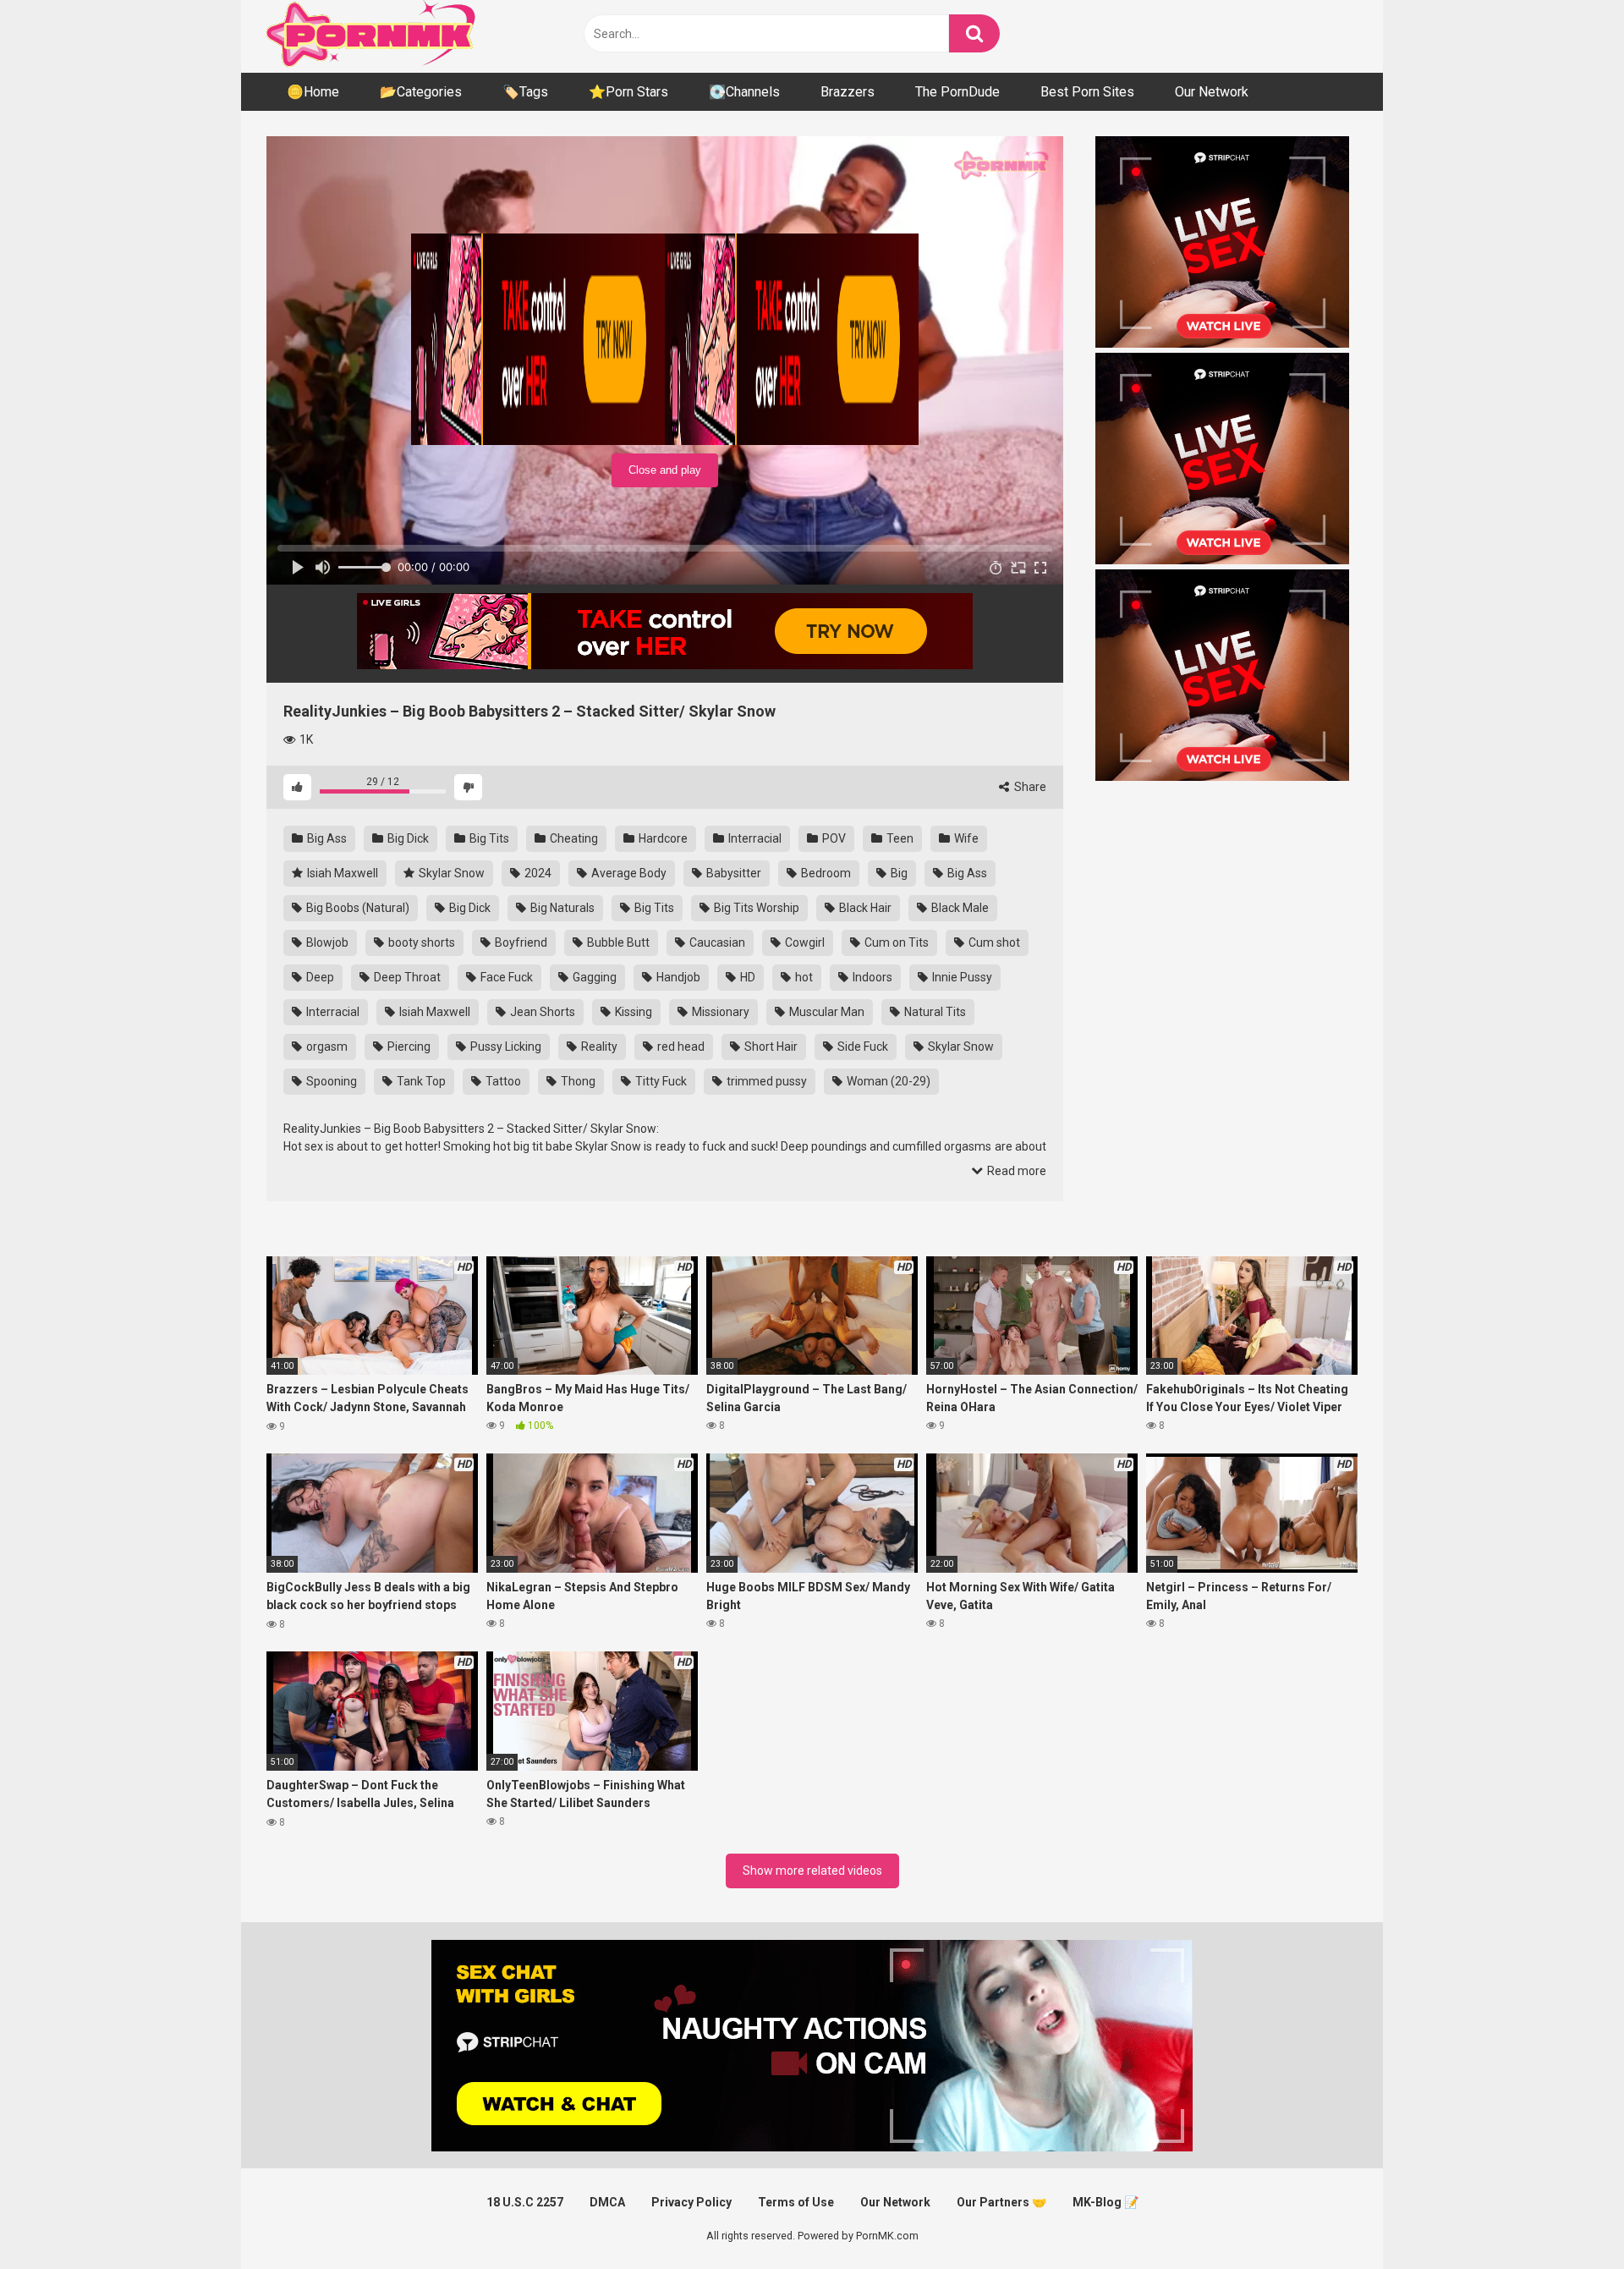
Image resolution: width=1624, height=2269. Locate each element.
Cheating (573, 838)
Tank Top (420, 1081)
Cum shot (993, 942)
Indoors (871, 977)
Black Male (959, 908)
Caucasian (716, 942)
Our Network (1212, 92)
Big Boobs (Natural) (357, 908)
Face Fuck (505, 977)
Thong (577, 1081)
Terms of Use (796, 2202)
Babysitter (732, 873)
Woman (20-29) (887, 1081)
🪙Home (313, 92)
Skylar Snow (450, 873)
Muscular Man (826, 1012)
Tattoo (502, 1081)
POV (833, 838)
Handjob (677, 977)
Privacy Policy (691, 2202)
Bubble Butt (617, 942)
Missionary (719, 1012)
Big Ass (326, 838)
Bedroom (825, 873)
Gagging (593, 977)
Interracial (754, 838)
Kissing (632, 1012)
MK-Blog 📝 (1106, 2202)
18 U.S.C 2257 (525, 2202)
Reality (598, 1047)
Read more (1015, 1171)
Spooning (330, 1081)
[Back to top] (1567, 2218)
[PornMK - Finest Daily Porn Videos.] (372, 36)
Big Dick (407, 838)
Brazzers (848, 92)
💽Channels (744, 92)
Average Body (628, 873)
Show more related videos (812, 1871)
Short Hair (770, 1047)
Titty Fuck (660, 1081)
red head (680, 1047)
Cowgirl (804, 942)
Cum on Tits (895, 942)
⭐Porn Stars (628, 92)
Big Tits (488, 838)
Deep (319, 977)
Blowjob (326, 942)
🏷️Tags (525, 92)
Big (898, 873)
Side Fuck (861, 1047)
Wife (965, 838)
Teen (899, 838)
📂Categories (421, 92)
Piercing (408, 1047)
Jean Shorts (541, 1012)
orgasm (326, 1047)
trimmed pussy (765, 1081)
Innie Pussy (961, 977)
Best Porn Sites (1087, 92)
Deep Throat (406, 977)
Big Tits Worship (755, 908)
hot (803, 977)
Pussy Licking (505, 1047)
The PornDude (957, 92)
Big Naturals (561, 908)
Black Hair (864, 908)
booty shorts (420, 942)
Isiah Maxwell (341, 873)
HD (746, 977)
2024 (537, 873)
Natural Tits (934, 1012)
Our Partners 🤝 (1001, 2202)
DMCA (607, 2202)
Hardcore (662, 838)
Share (1029, 787)
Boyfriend (520, 942)
